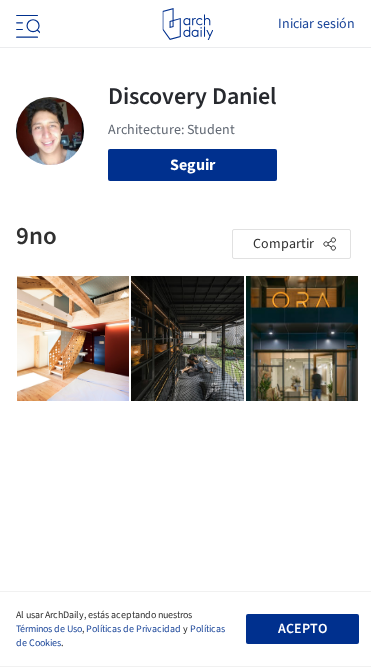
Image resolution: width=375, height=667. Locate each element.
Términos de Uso (49, 629)
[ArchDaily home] (187, 24)
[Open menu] (26, 24)
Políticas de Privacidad (133, 629)
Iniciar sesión (316, 24)
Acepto (302, 629)
